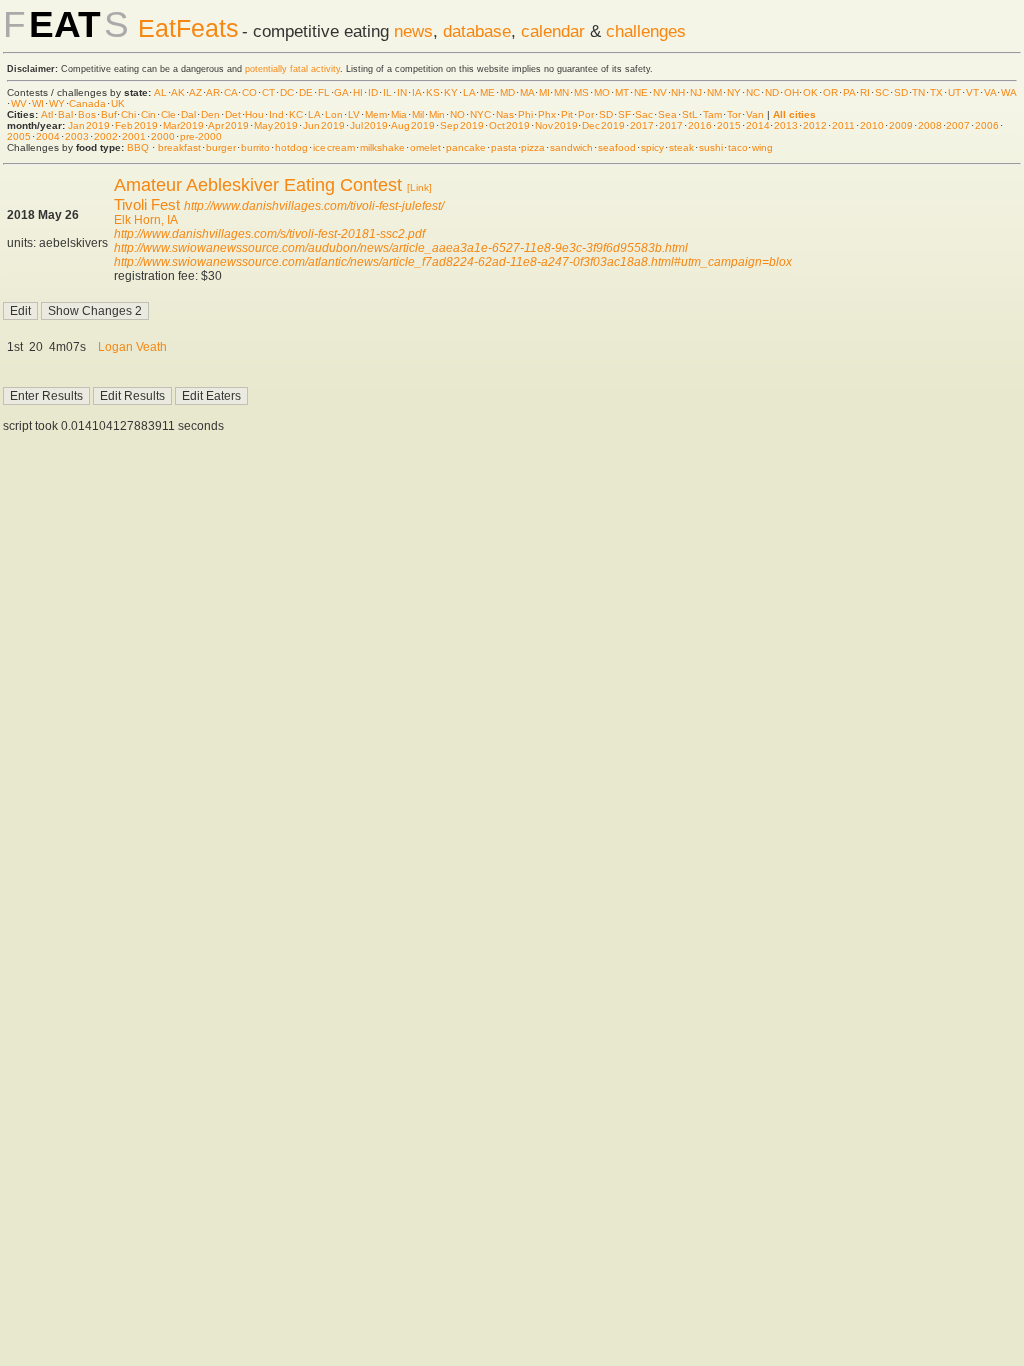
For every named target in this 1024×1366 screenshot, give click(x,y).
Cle (168, 114)
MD (507, 92)
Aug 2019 (413, 125)
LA (469, 92)
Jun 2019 (324, 125)
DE (306, 92)
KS (433, 92)
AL (160, 92)
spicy (652, 147)
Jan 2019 (89, 125)
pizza (533, 147)
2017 (642, 125)
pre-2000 (201, 136)
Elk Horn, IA (146, 220)
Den (210, 114)
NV (660, 92)
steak (681, 147)
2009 (901, 125)
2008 (930, 125)
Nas (505, 114)
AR (213, 92)
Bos (87, 114)
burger (221, 147)
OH (791, 92)
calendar (553, 31)
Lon (334, 114)
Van (755, 114)
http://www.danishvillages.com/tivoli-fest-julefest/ (314, 206)
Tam (712, 114)
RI (865, 92)
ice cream (334, 147)
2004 (48, 136)
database (477, 31)
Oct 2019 (509, 125)
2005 (19, 136)
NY (734, 92)
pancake (466, 147)
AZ (195, 92)
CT (268, 92)
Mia (399, 114)
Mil (418, 114)
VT (972, 92)
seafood (617, 147)
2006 (987, 125)
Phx (547, 114)
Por (586, 114)
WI (38, 103)
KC (296, 114)
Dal (188, 114)
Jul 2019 (369, 125)
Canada (87, 103)
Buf (109, 114)
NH (678, 92)
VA (990, 92)
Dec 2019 (603, 125)
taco (738, 147)
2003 (77, 136)
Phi (525, 114)
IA (416, 92)
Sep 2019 (462, 125)
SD (901, 92)
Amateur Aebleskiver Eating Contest (258, 185)
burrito (255, 147)
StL (690, 114)
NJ (696, 92)
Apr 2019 (228, 125)
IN (402, 92)
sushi (711, 147)
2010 (872, 125)
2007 (958, 125)
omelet (425, 147)
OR (830, 92)
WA (1008, 92)
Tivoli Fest (147, 204)
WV (19, 103)
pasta (504, 147)
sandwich (571, 147)
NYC (480, 114)
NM (714, 92)
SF (624, 114)
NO (457, 114)
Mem (376, 114)
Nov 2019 (556, 125)
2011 (843, 125)
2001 (134, 136)
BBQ (138, 147)
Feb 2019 (136, 125)
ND (772, 92)
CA (230, 92)
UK (118, 103)
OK (810, 92)
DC (287, 92)
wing (762, 147)
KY (451, 92)
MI (544, 92)
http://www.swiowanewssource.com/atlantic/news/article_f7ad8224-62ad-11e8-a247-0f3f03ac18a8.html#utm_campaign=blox (453, 262)
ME (487, 92)
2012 (815, 125)
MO (602, 92)
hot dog (292, 147)
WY (57, 103)
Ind (276, 114)
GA (341, 92)
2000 (163, 136)
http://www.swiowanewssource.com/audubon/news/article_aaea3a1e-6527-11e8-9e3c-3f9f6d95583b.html (401, 248)
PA (849, 92)
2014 (758, 125)
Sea (667, 114)
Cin (148, 114)
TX (936, 92)
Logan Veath (132, 347)
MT (622, 92)
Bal (65, 114)
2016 (700, 125)
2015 (729, 125)
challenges (646, 31)
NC (753, 92)
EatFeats (188, 28)
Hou (254, 114)
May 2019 (276, 125)
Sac (644, 114)
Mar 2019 (184, 125)
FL (324, 92)
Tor (734, 114)
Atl (47, 114)
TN (918, 92)
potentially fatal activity (292, 69)
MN (561, 92)
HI (358, 92)
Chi (128, 114)
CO (249, 92)
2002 (106, 136)
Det (233, 114)
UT (954, 92)
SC (882, 92)
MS (581, 92)
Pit (567, 114)
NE (641, 92)
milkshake (382, 147)
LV (354, 114)
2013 (786, 125)
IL (387, 92)
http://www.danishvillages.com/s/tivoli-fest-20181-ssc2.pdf (269, 234)
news (413, 31)
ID (373, 92)
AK (178, 92)
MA (527, 92)
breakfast (179, 147)
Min (437, 114)
